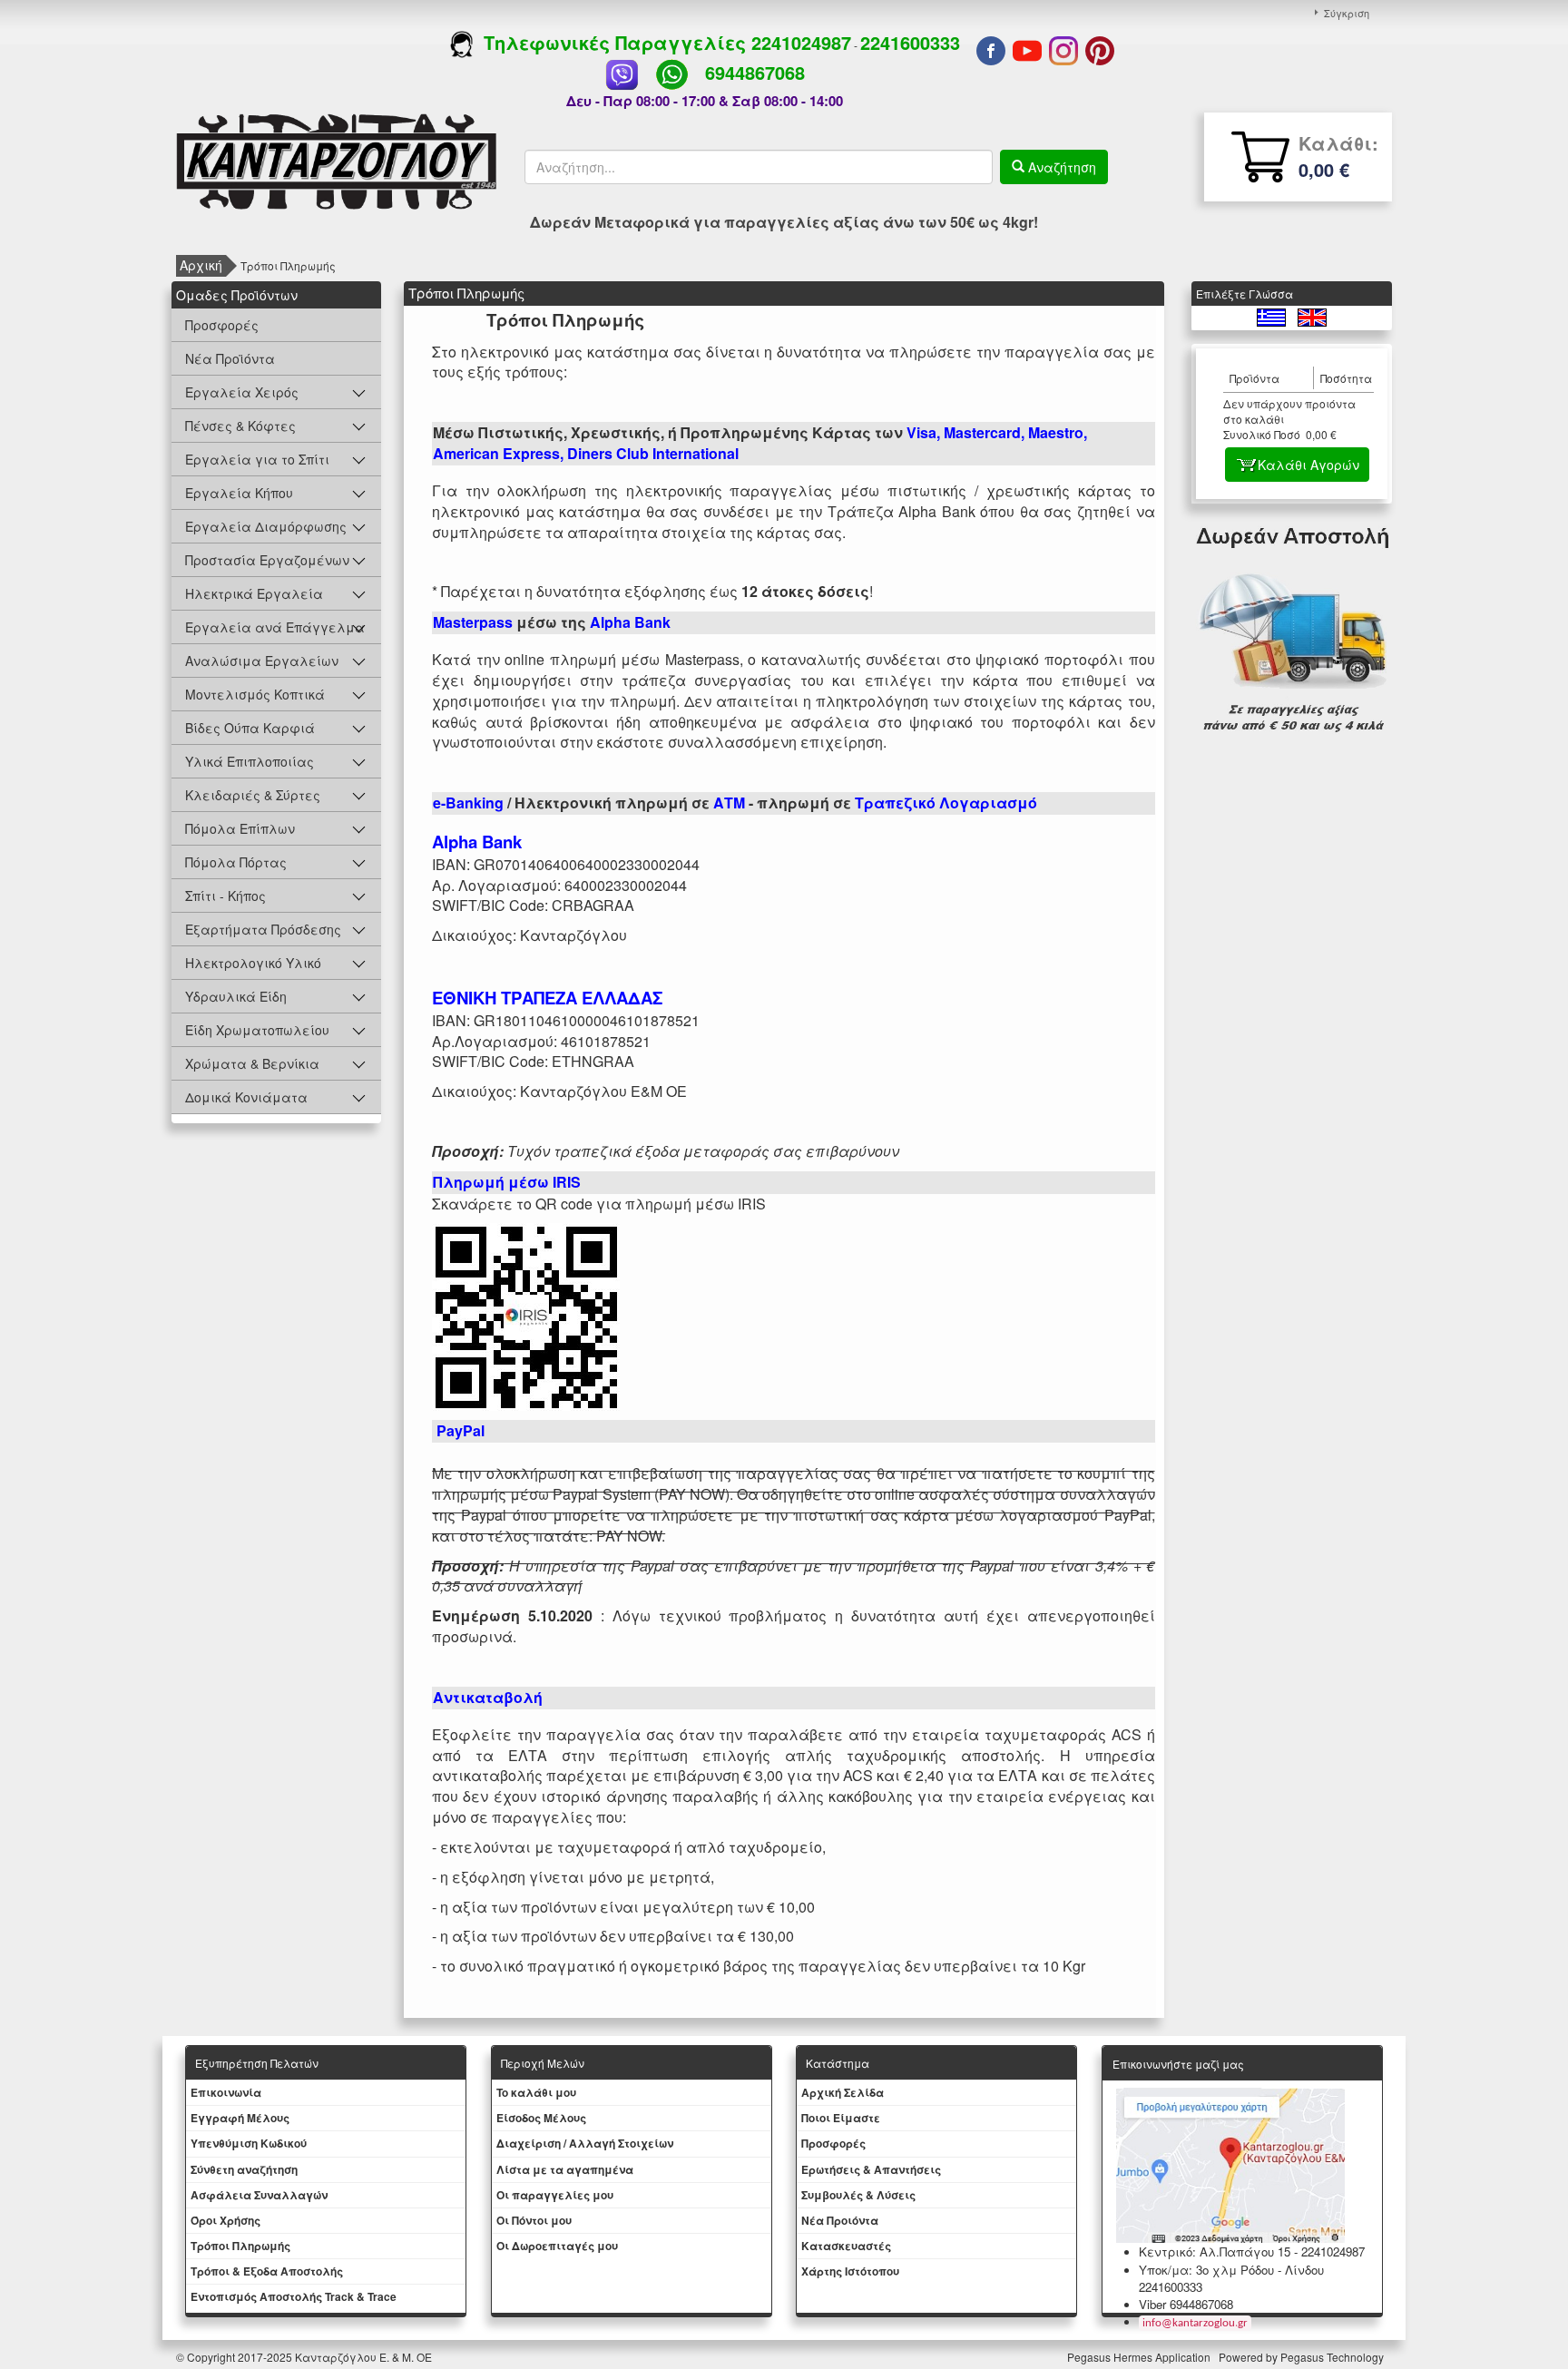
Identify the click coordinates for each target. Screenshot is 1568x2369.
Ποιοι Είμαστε (841, 2118)
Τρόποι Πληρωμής (240, 2246)
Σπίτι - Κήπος (225, 896)
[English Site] (1312, 315)
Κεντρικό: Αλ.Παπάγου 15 (1215, 2252)
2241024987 (801, 42)
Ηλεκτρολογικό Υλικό (253, 963)
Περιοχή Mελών (543, 2063)
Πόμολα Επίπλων (240, 828)
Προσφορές (222, 325)
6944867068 (755, 72)
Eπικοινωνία (226, 2092)
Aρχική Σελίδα (843, 2092)
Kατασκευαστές (846, 2246)
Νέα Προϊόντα (230, 358)
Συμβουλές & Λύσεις (858, 2195)
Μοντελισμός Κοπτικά (255, 694)
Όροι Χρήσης (225, 2220)
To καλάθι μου (536, 2092)
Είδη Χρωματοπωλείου (257, 1030)
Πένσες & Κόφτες (240, 426)
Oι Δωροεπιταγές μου (557, 2246)
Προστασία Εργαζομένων (267, 560)
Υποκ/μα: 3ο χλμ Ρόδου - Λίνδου (1231, 2270)
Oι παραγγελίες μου (555, 2195)
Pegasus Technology (1333, 2357)
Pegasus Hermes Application (1140, 2357)
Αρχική (201, 265)
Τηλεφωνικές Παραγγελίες (612, 42)
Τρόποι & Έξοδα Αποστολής (267, 2271)
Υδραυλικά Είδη (236, 996)
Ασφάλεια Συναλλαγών (259, 2195)
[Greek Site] (1273, 315)
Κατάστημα (838, 2063)
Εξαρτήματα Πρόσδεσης (263, 929)
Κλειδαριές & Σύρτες (253, 795)
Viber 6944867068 (1186, 2304)
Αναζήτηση (1060, 167)
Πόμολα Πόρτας (236, 862)
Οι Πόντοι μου (534, 2220)
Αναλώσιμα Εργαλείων (262, 661)
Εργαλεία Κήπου (239, 493)
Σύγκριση (1347, 13)
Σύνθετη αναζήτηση (244, 2169)
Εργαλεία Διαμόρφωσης (266, 526)
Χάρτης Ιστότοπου (850, 2271)
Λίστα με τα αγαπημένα (565, 2169)
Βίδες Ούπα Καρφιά (250, 728)
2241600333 (910, 42)
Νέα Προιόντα (840, 2220)
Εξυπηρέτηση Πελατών (257, 2063)
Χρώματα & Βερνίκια (252, 1063)
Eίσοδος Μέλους (541, 2118)
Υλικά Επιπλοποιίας (250, 761)
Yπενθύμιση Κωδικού (249, 2143)
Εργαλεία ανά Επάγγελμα (275, 627)
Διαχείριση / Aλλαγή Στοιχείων (585, 2143)
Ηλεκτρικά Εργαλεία (254, 593)
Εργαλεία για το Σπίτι (257, 459)
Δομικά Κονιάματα (246, 1097)
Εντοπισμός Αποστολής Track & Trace (294, 2296)
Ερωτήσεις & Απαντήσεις (871, 2169)
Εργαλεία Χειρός (242, 392)
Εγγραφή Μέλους (240, 2118)
